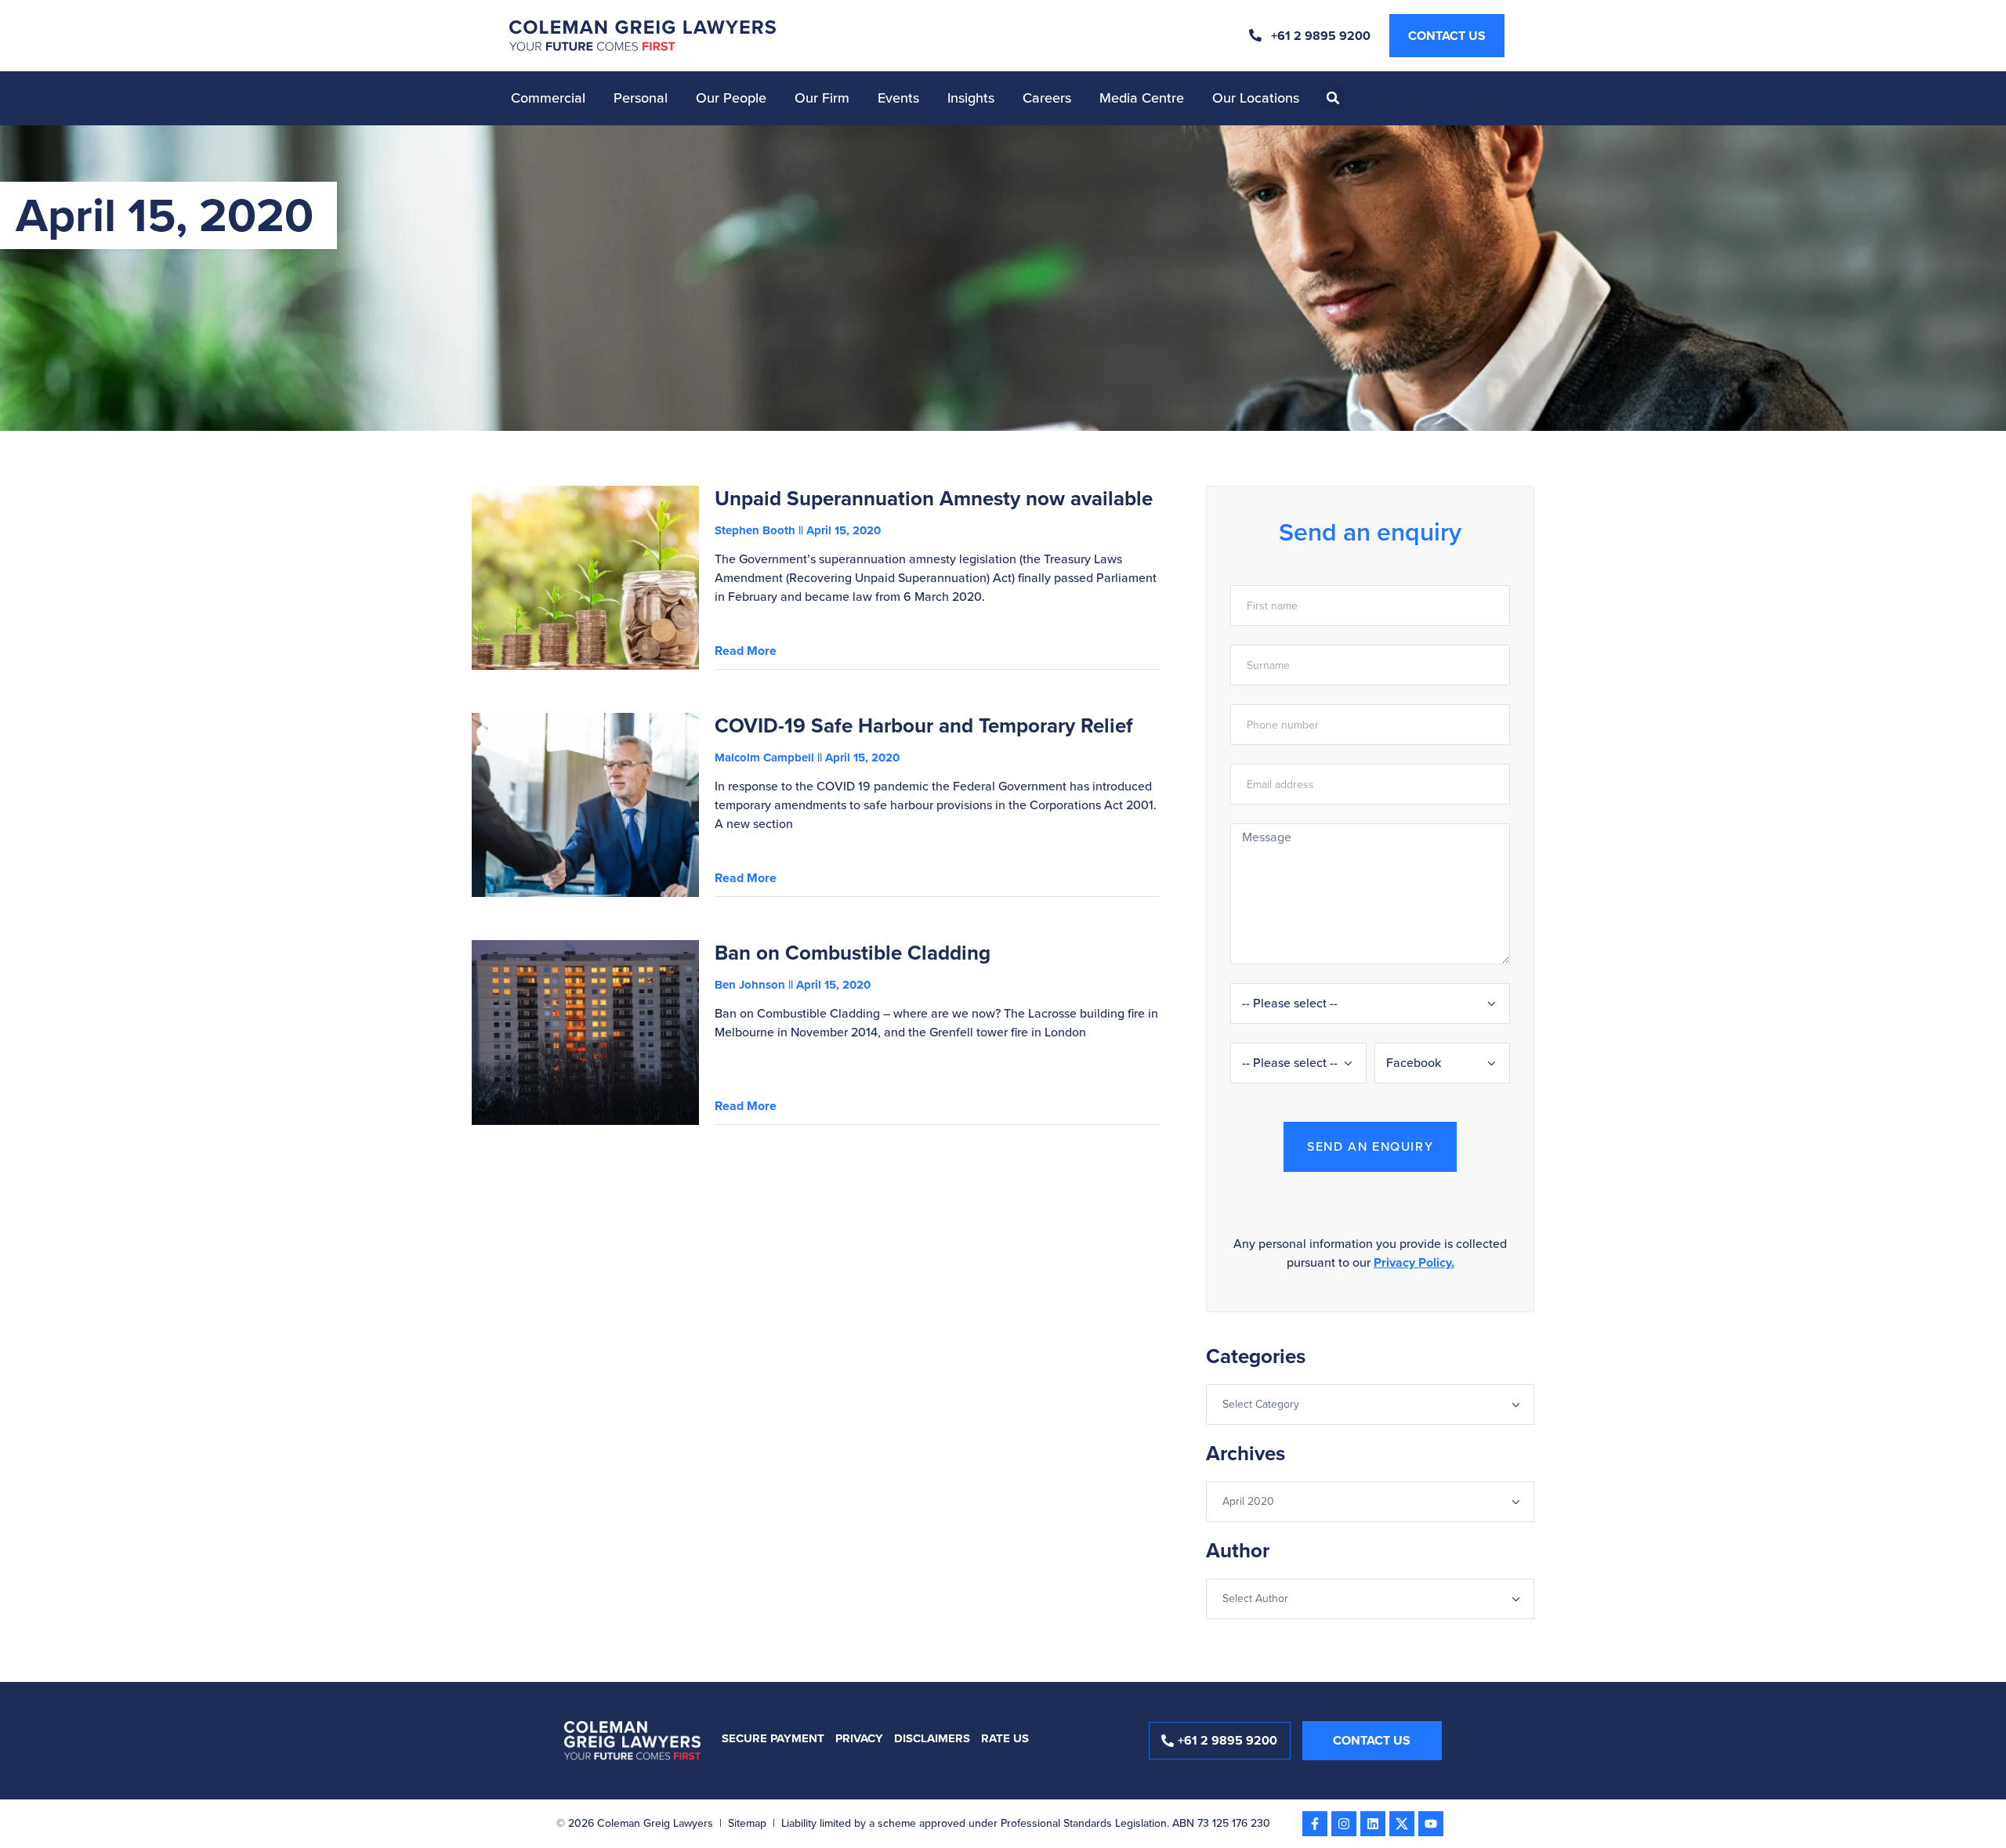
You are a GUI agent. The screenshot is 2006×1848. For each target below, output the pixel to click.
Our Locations (1256, 98)
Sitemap (747, 1823)
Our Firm (822, 98)
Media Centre (1142, 98)
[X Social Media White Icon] (1402, 1824)
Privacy (859, 1738)
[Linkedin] (1373, 1824)
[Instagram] (1344, 1824)
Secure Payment (773, 1738)
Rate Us (1005, 1738)
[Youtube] (1431, 1824)
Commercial (548, 98)
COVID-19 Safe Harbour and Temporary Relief (924, 725)
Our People (731, 98)
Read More (746, 651)
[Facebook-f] (1315, 1824)
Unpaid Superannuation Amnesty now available (934, 498)
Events (898, 98)
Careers (1047, 98)
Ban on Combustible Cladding (853, 953)
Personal (641, 98)
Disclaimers (932, 1738)
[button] (1333, 98)
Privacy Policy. (1414, 1262)
